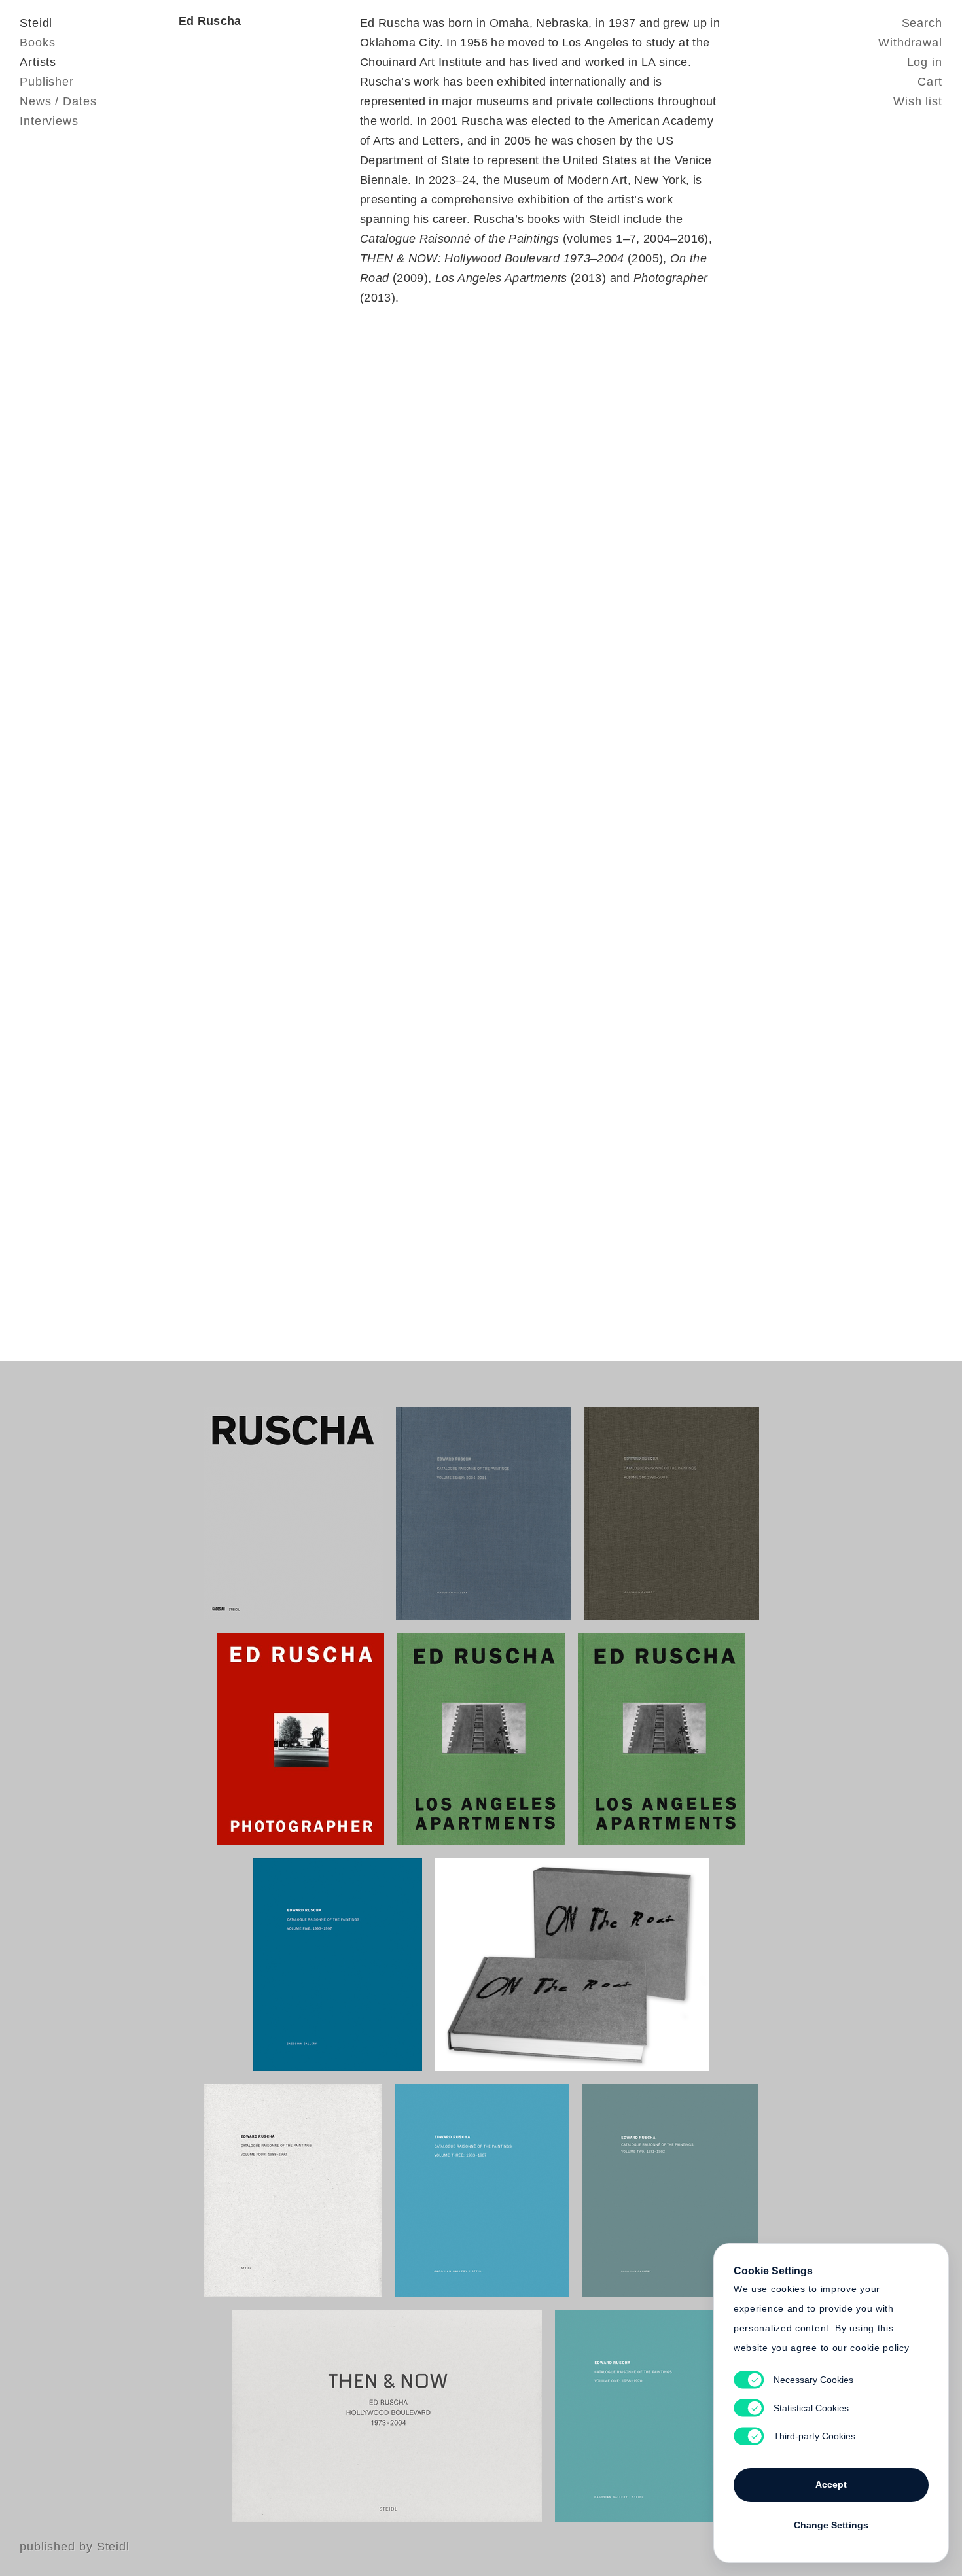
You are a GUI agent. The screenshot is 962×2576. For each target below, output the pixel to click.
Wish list (918, 101)
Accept (831, 2484)
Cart (930, 82)
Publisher (47, 82)
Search (922, 23)
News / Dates (58, 101)
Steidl (36, 23)
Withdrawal (910, 43)
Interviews (49, 121)
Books (38, 43)
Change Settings (831, 2525)
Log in (925, 62)
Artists (38, 62)
